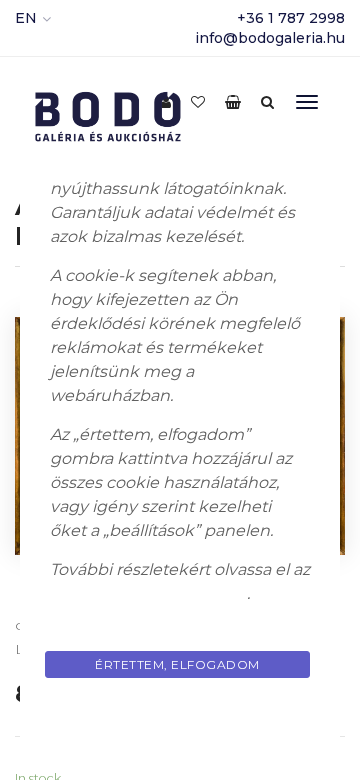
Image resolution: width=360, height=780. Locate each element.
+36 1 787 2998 (291, 18)
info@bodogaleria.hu (270, 38)
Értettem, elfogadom (177, 664)
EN (26, 18)
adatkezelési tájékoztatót (148, 593)
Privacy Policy (180, 711)
